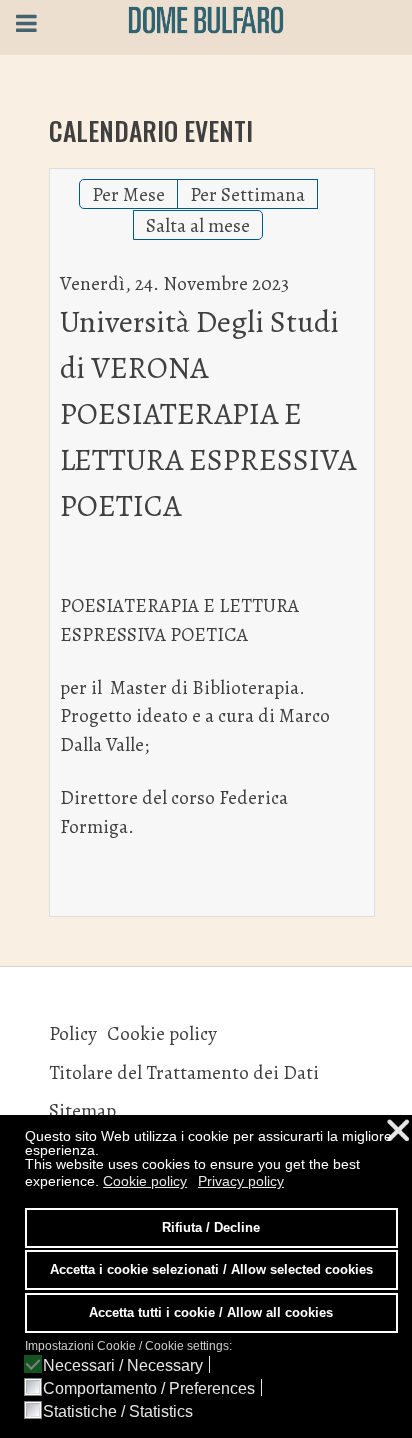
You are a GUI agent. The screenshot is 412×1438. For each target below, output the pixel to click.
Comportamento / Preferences (149, 1389)
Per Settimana (247, 194)
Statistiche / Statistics (118, 1412)
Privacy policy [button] (241, 1181)
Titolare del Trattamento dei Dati (184, 1072)
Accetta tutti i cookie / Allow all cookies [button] (211, 1313)
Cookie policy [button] (145, 1181)
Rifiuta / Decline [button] (211, 1228)
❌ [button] (398, 1130)
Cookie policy (162, 1033)
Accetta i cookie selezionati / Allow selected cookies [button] (211, 1270)
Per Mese (128, 194)
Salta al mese (198, 225)
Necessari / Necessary (123, 1366)
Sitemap (82, 1110)
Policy (73, 1033)
